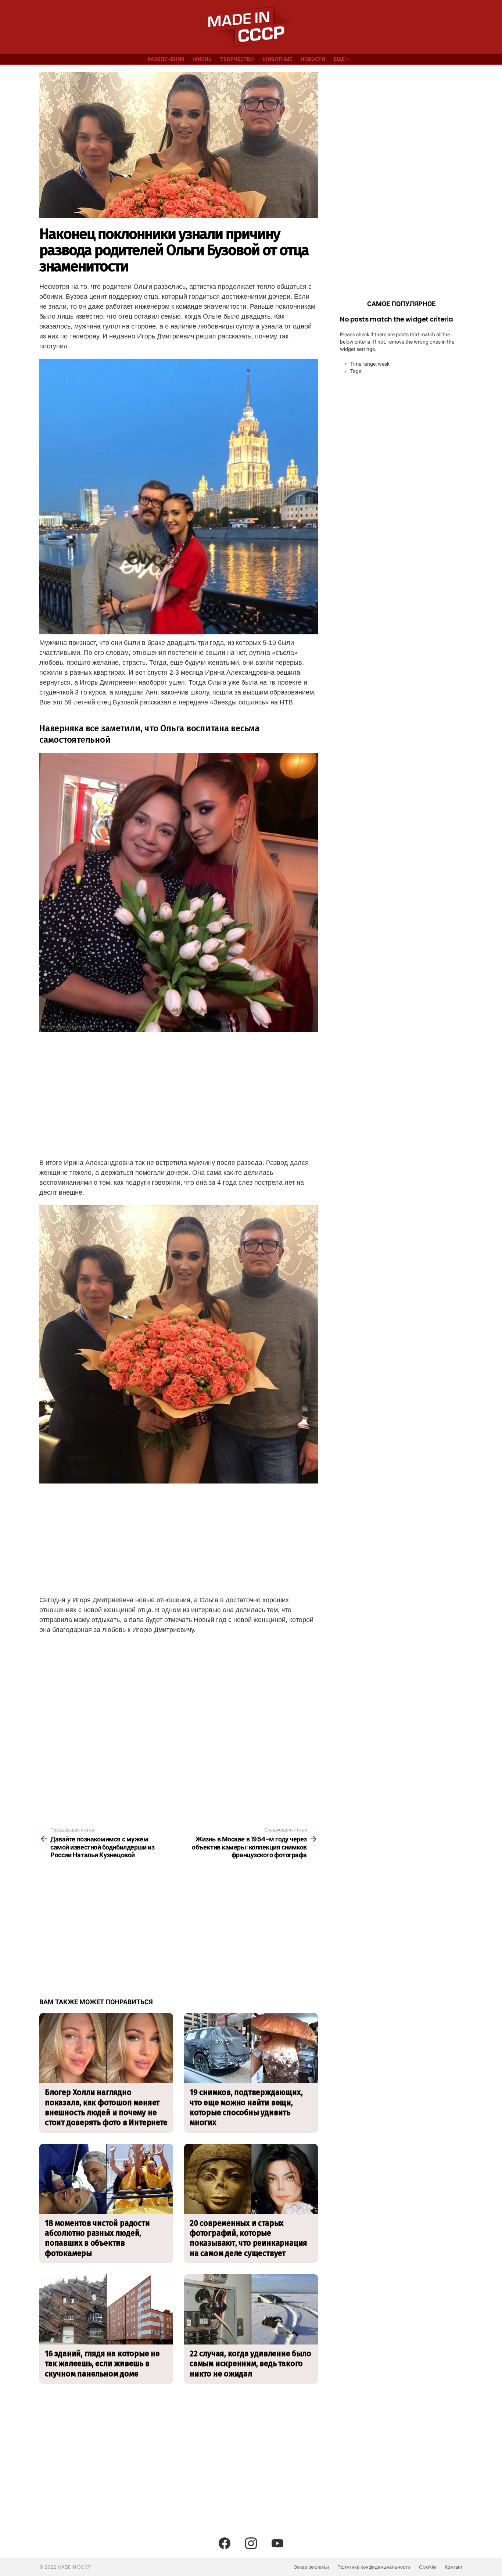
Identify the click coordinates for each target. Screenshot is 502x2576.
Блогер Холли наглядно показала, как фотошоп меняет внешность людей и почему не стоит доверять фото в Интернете (106, 2107)
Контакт (454, 2567)
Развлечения (166, 59)
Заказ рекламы (311, 2567)
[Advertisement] (179, 1094)
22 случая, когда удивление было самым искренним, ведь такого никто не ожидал (250, 2364)
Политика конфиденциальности (374, 2567)
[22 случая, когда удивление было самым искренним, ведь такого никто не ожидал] (251, 2309)
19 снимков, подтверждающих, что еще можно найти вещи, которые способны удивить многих (246, 2107)
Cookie (428, 2567)
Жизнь (202, 59)
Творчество (237, 59)
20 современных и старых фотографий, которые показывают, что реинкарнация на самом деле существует (248, 2238)
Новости (313, 59)
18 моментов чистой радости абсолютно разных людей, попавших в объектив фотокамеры (97, 2238)
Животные (277, 59)
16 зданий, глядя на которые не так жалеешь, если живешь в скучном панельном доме (102, 2364)
